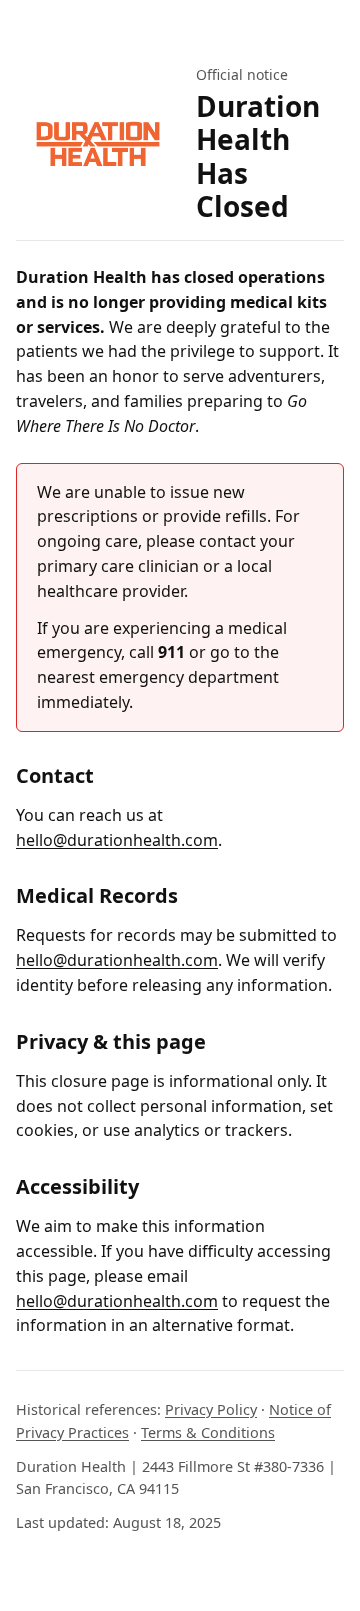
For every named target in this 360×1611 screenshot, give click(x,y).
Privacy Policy (211, 1409)
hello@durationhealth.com (117, 840)
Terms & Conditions (208, 1432)
